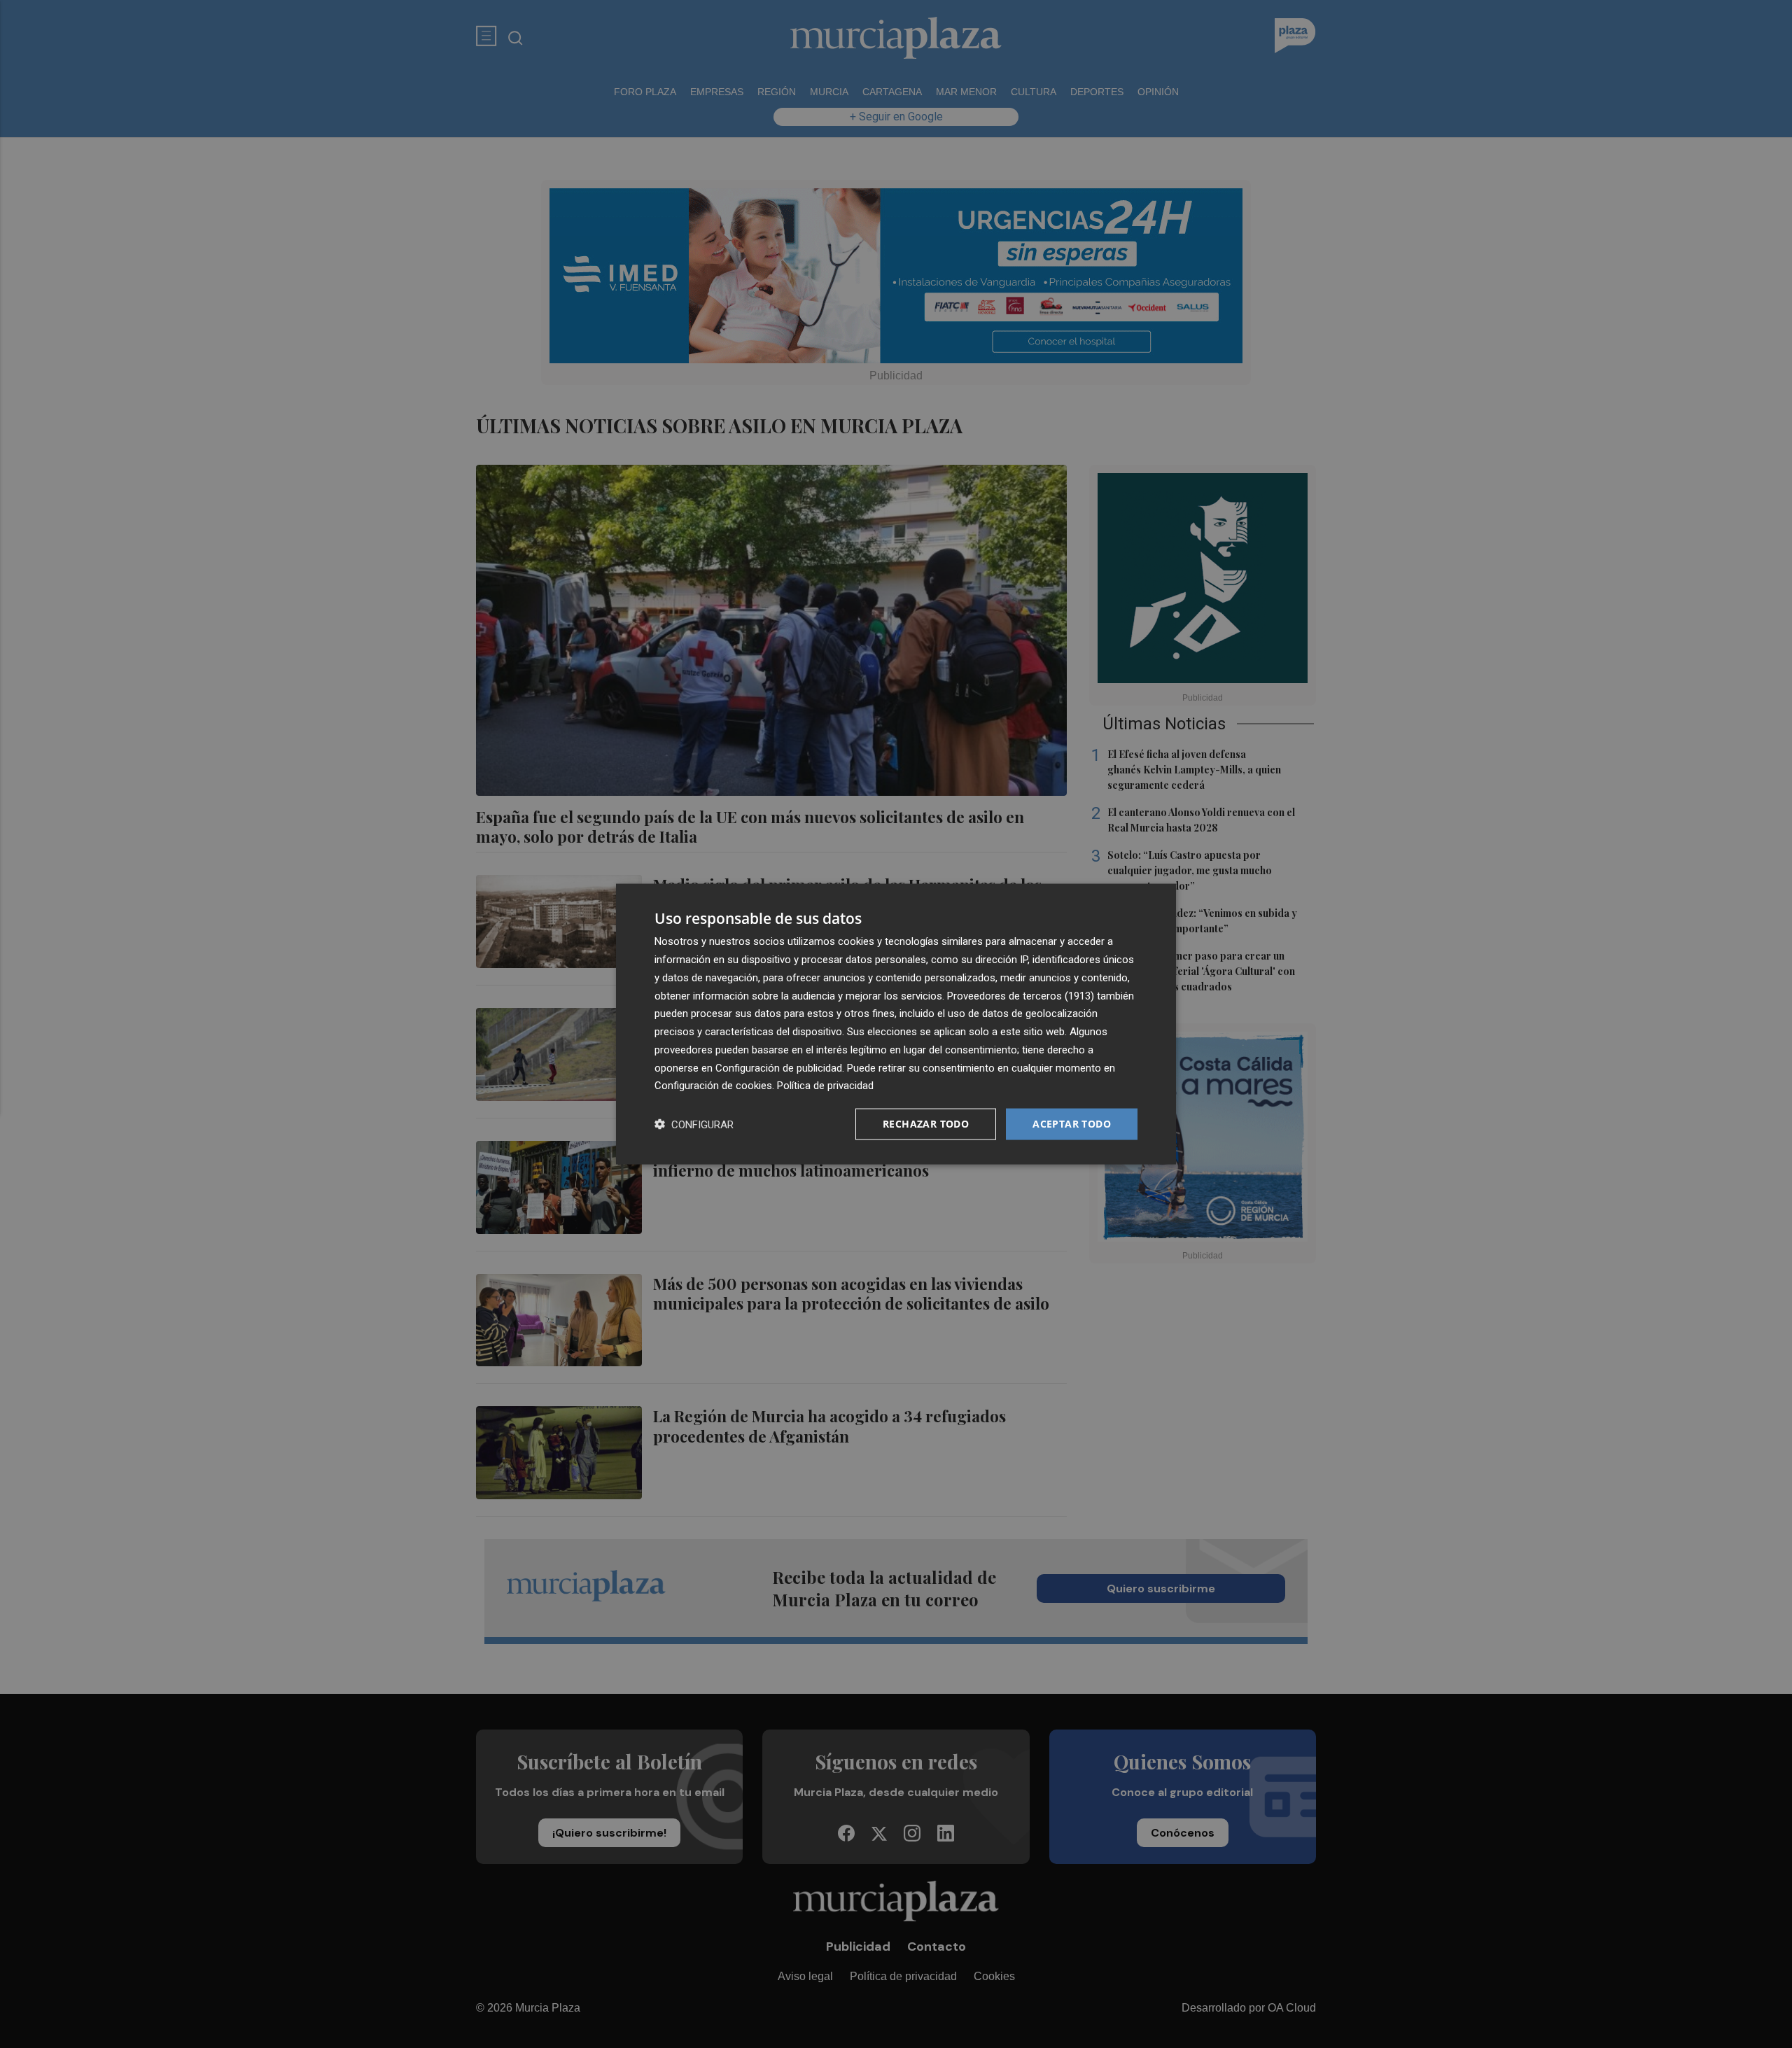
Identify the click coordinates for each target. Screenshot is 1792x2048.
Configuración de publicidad (779, 1067)
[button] (694, 1124)
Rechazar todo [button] (926, 1124)
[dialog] (896, 1024)
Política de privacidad (825, 1086)
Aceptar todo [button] (1072, 1124)
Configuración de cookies (713, 1086)
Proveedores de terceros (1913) (1021, 995)
